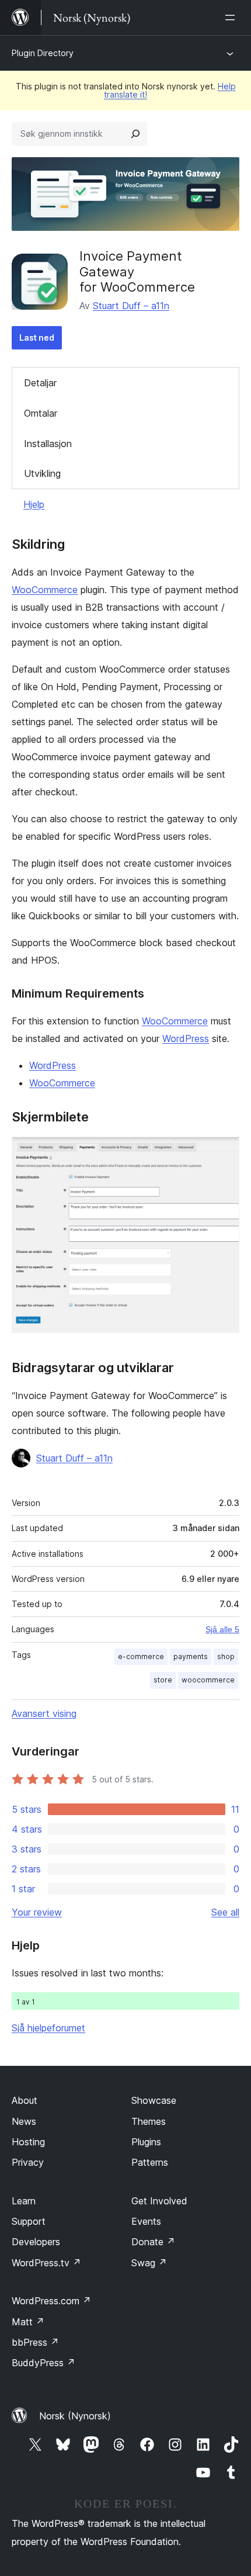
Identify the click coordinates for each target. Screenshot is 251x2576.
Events (146, 2221)
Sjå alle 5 (222, 1629)
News (24, 2121)
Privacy (28, 2162)
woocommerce (208, 1680)
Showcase (154, 2100)
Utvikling (42, 473)
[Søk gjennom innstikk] (135, 134)
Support (29, 2221)
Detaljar (40, 383)
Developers (36, 2242)
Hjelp (34, 504)
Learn (24, 2201)
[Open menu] (232, 18)
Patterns (150, 2162)
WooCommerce (45, 590)
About (25, 2100)
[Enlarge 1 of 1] (224, 1152)
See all (225, 1912)
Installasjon (48, 444)
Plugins (146, 2142)
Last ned (37, 337)
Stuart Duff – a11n (131, 306)
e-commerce (141, 1656)
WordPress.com (51, 2301)
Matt (28, 2322)
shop (226, 1656)
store (163, 1680)
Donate (153, 2242)
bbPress (35, 2342)
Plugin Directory (43, 53)
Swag (149, 2263)
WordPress (186, 1038)
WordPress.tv (46, 2263)
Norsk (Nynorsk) (75, 2416)
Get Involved (159, 2201)
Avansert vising (44, 1713)
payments (191, 1656)
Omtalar (41, 413)
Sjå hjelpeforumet (48, 2028)
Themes (149, 2121)
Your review (37, 1912)
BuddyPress (43, 2363)
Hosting (28, 2142)
